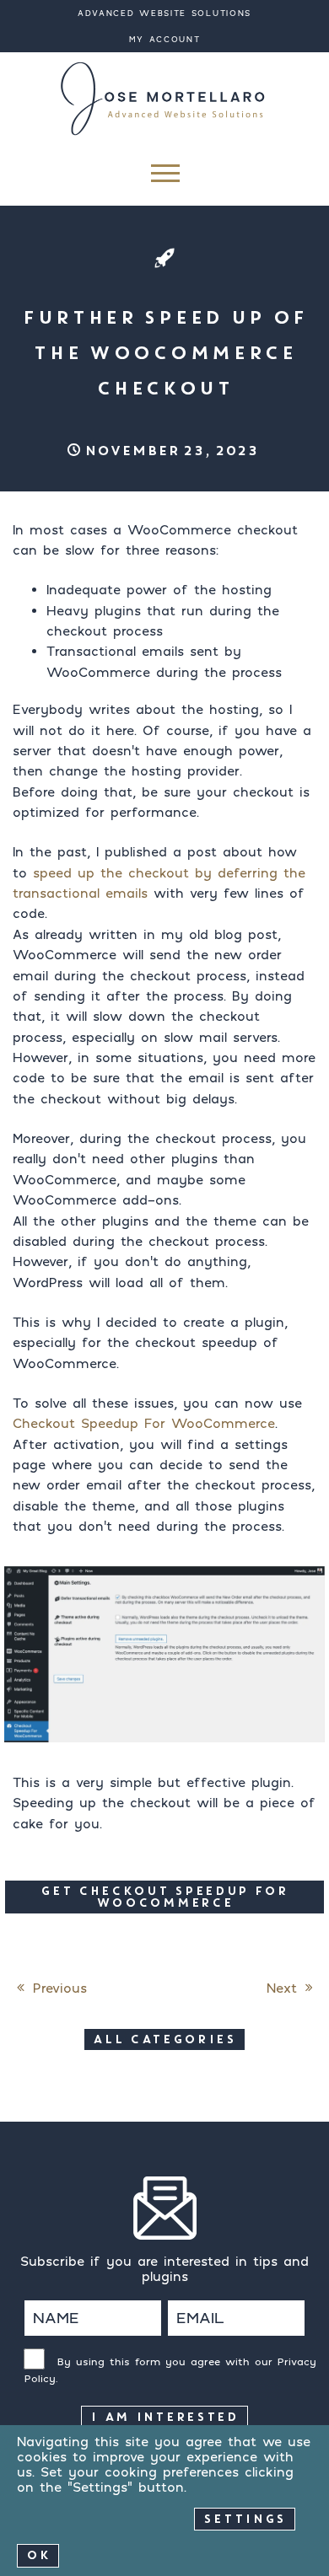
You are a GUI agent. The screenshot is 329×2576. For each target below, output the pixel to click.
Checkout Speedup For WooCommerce (144, 1423)
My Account (165, 39)
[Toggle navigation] (164, 177)
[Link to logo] (164, 98)
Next (282, 1988)
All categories (164, 2039)
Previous (60, 1988)
